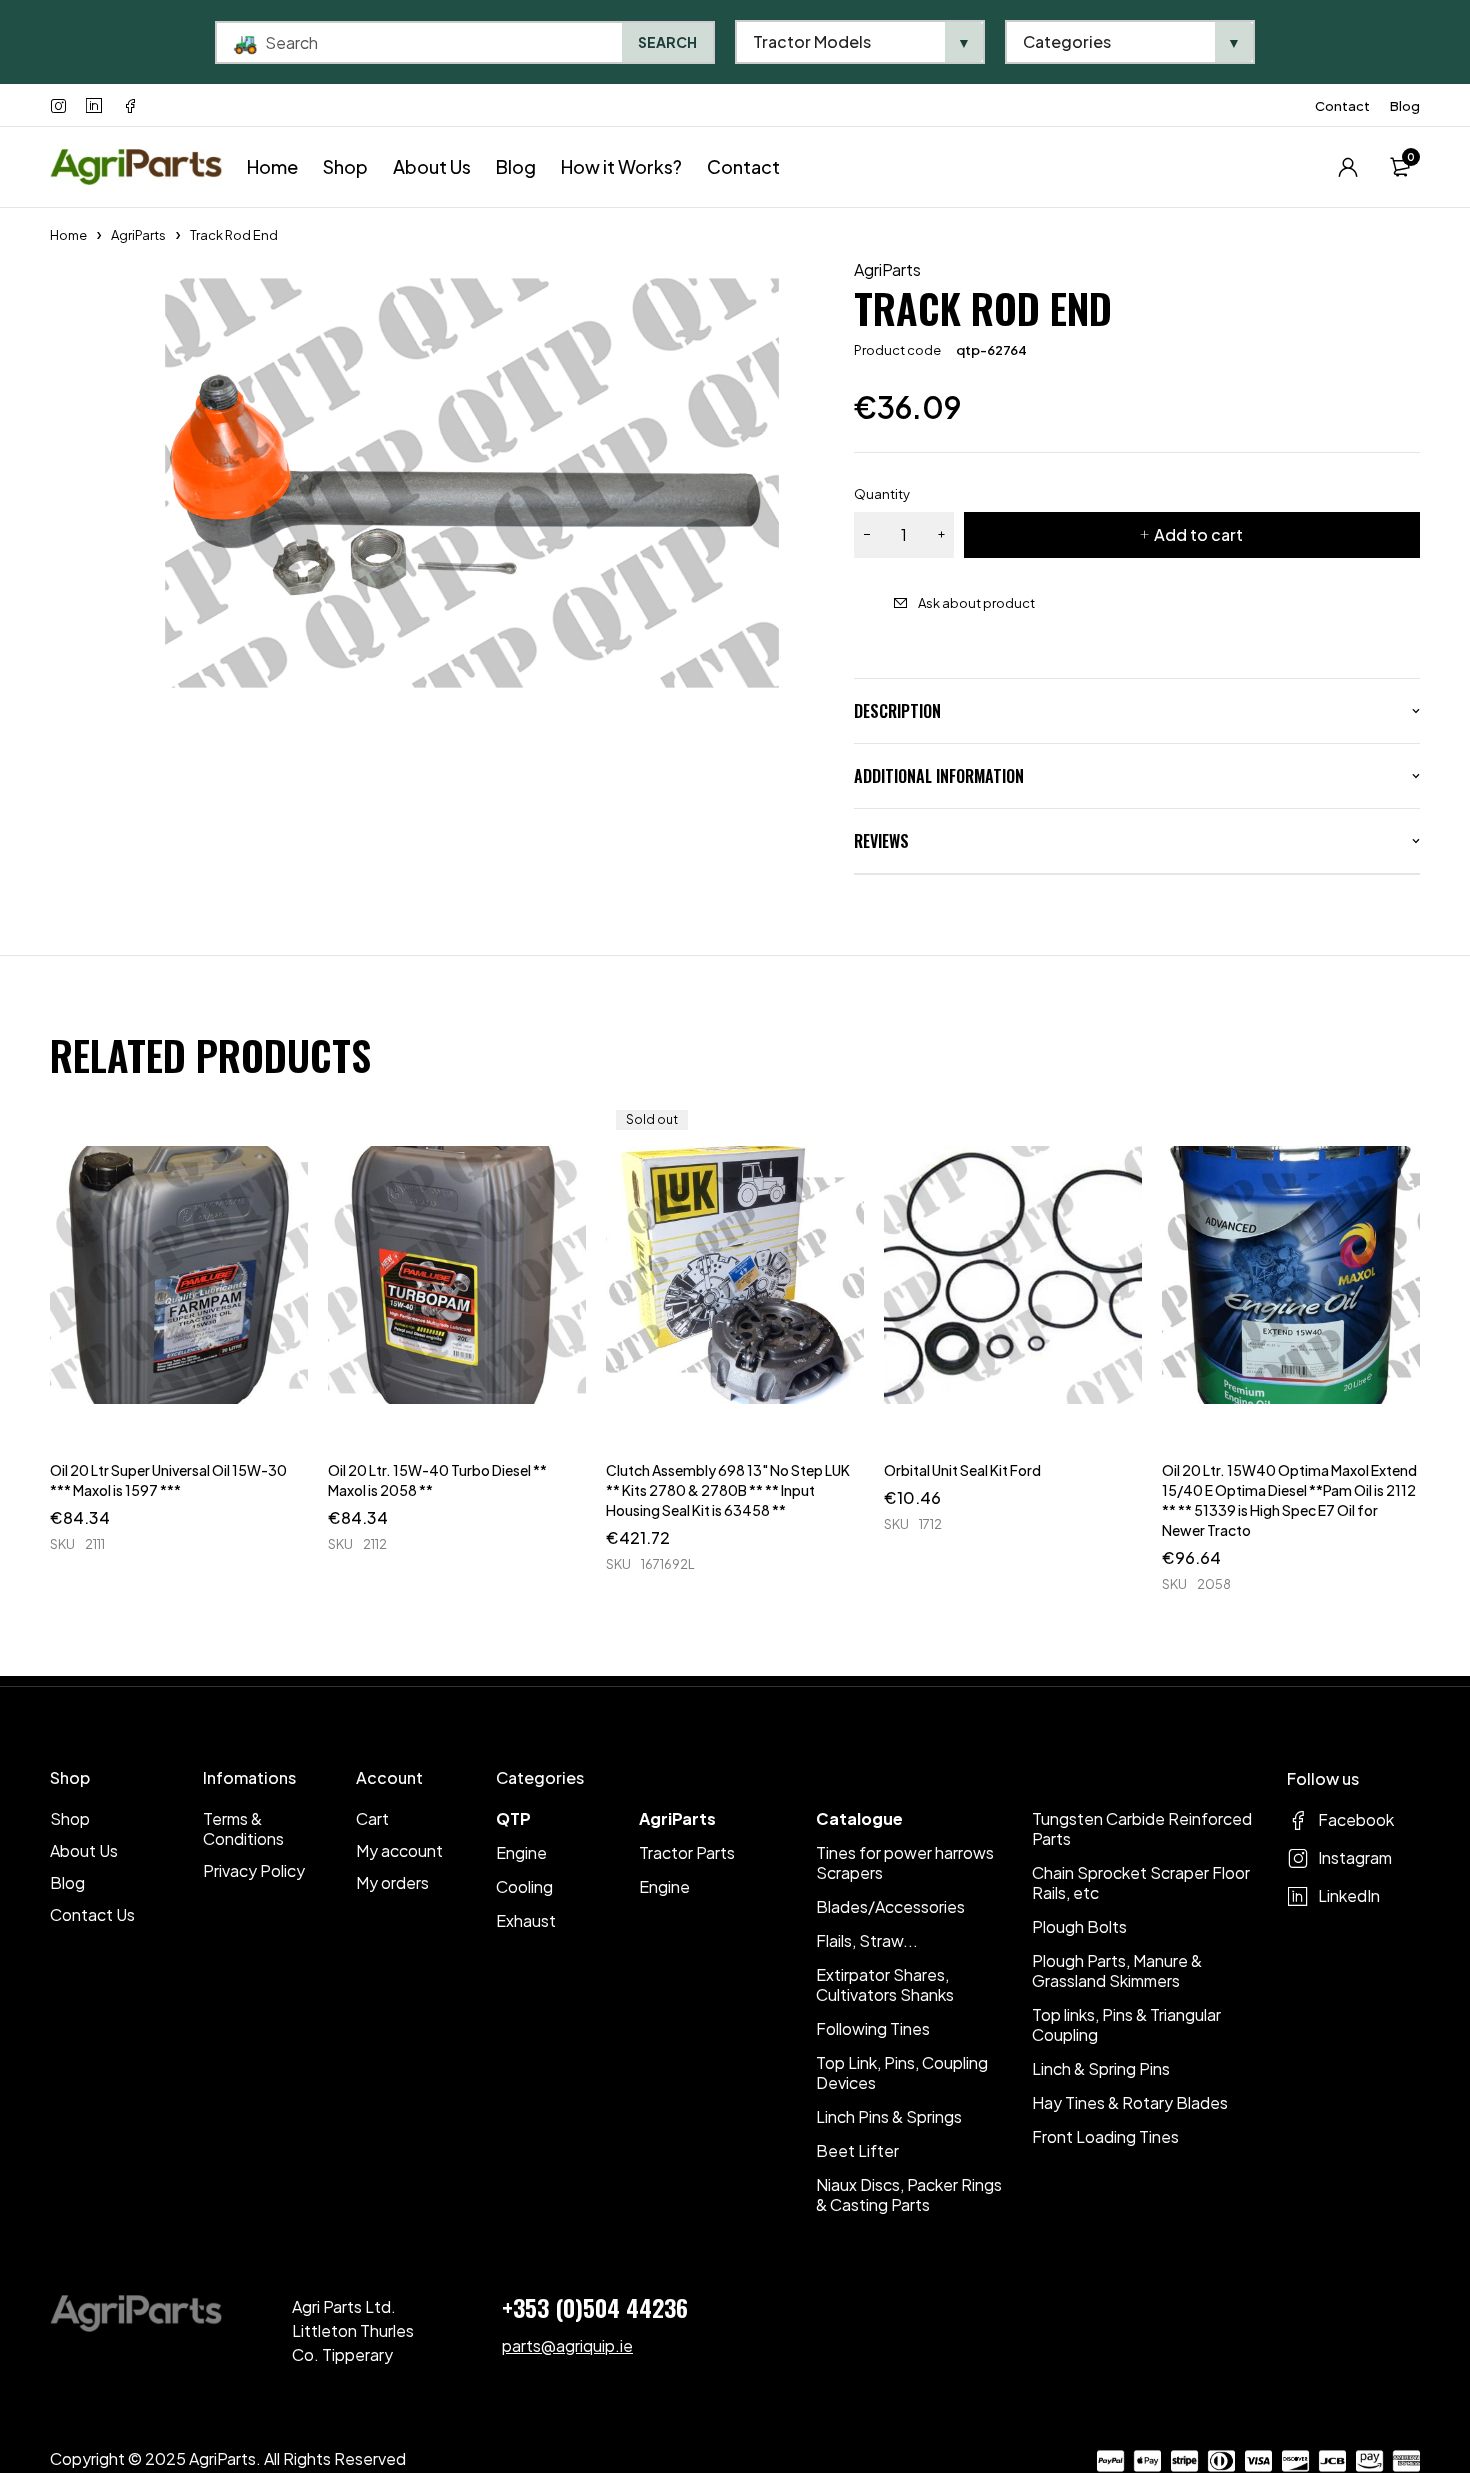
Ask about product (976, 603)
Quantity (882, 494)
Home (68, 235)
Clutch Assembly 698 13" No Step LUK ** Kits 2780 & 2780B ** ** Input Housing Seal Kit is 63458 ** (728, 1490)
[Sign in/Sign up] (1348, 167)
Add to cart (1198, 534)
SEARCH (667, 42)
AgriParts (138, 235)
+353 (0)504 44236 (595, 2307)
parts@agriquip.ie (567, 2345)
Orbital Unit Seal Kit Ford (962, 1470)
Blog (1405, 106)
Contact (1342, 106)
